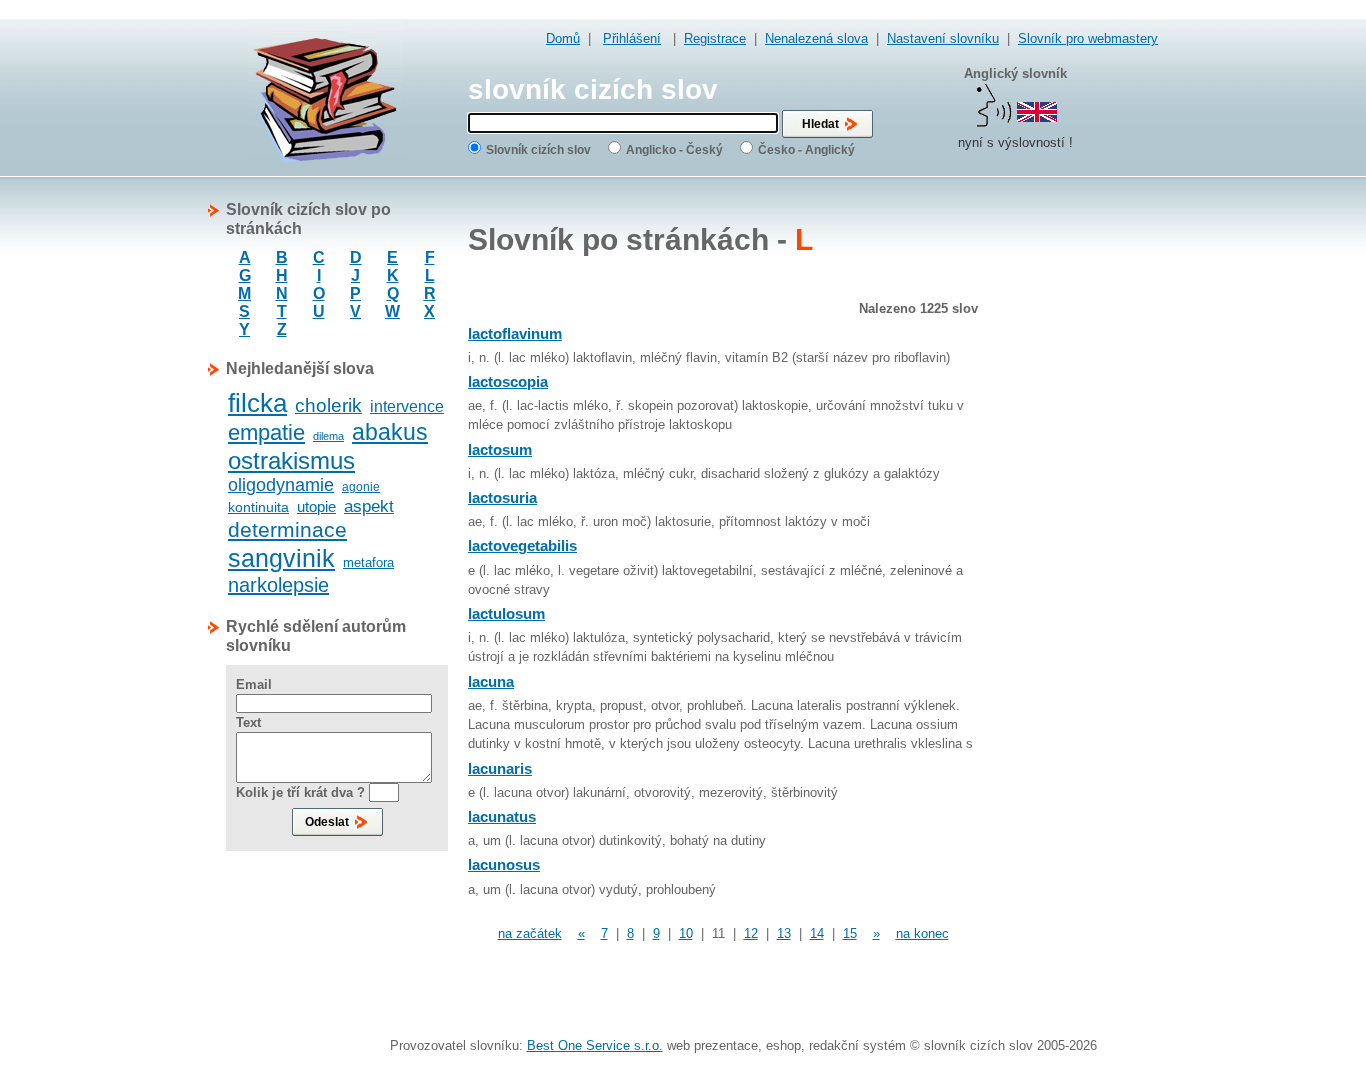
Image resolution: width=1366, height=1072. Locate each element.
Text (248, 722)
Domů (563, 38)
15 (850, 933)
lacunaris (500, 768)
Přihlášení (632, 38)
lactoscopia (508, 381)
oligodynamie (281, 485)
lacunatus (502, 816)
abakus (390, 432)
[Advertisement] (1078, 500)
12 (751, 933)
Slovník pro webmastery (1088, 38)
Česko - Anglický (806, 150)
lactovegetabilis (522, 545)
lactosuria (502, 497)
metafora (368, 562)
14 (817, 933)
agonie (361, 487)
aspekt (369, 506)
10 (686, 933)
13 (784, 933)
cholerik (328, 405)
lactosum (500, 449)
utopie (316, 506)
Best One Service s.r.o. (595, 1045)
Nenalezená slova (816, 38)
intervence (407, 406)
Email (254, 684)
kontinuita (258, 507)
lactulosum (506, 613)
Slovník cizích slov (538, 150)
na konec (922, 933)
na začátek (530, 933)
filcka (257, 403)
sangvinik (281, 558)
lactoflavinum (515, 333)
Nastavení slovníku (943, 38)
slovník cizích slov (593, 89)
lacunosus (504, 864)
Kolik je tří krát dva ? (300, 792)
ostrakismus (291, 460)
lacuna (491, 681)
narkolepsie (278, 585)
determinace (287, 529)
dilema (328, 436)
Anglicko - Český (674, 150)
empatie (266, 432)
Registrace (715, 38)
